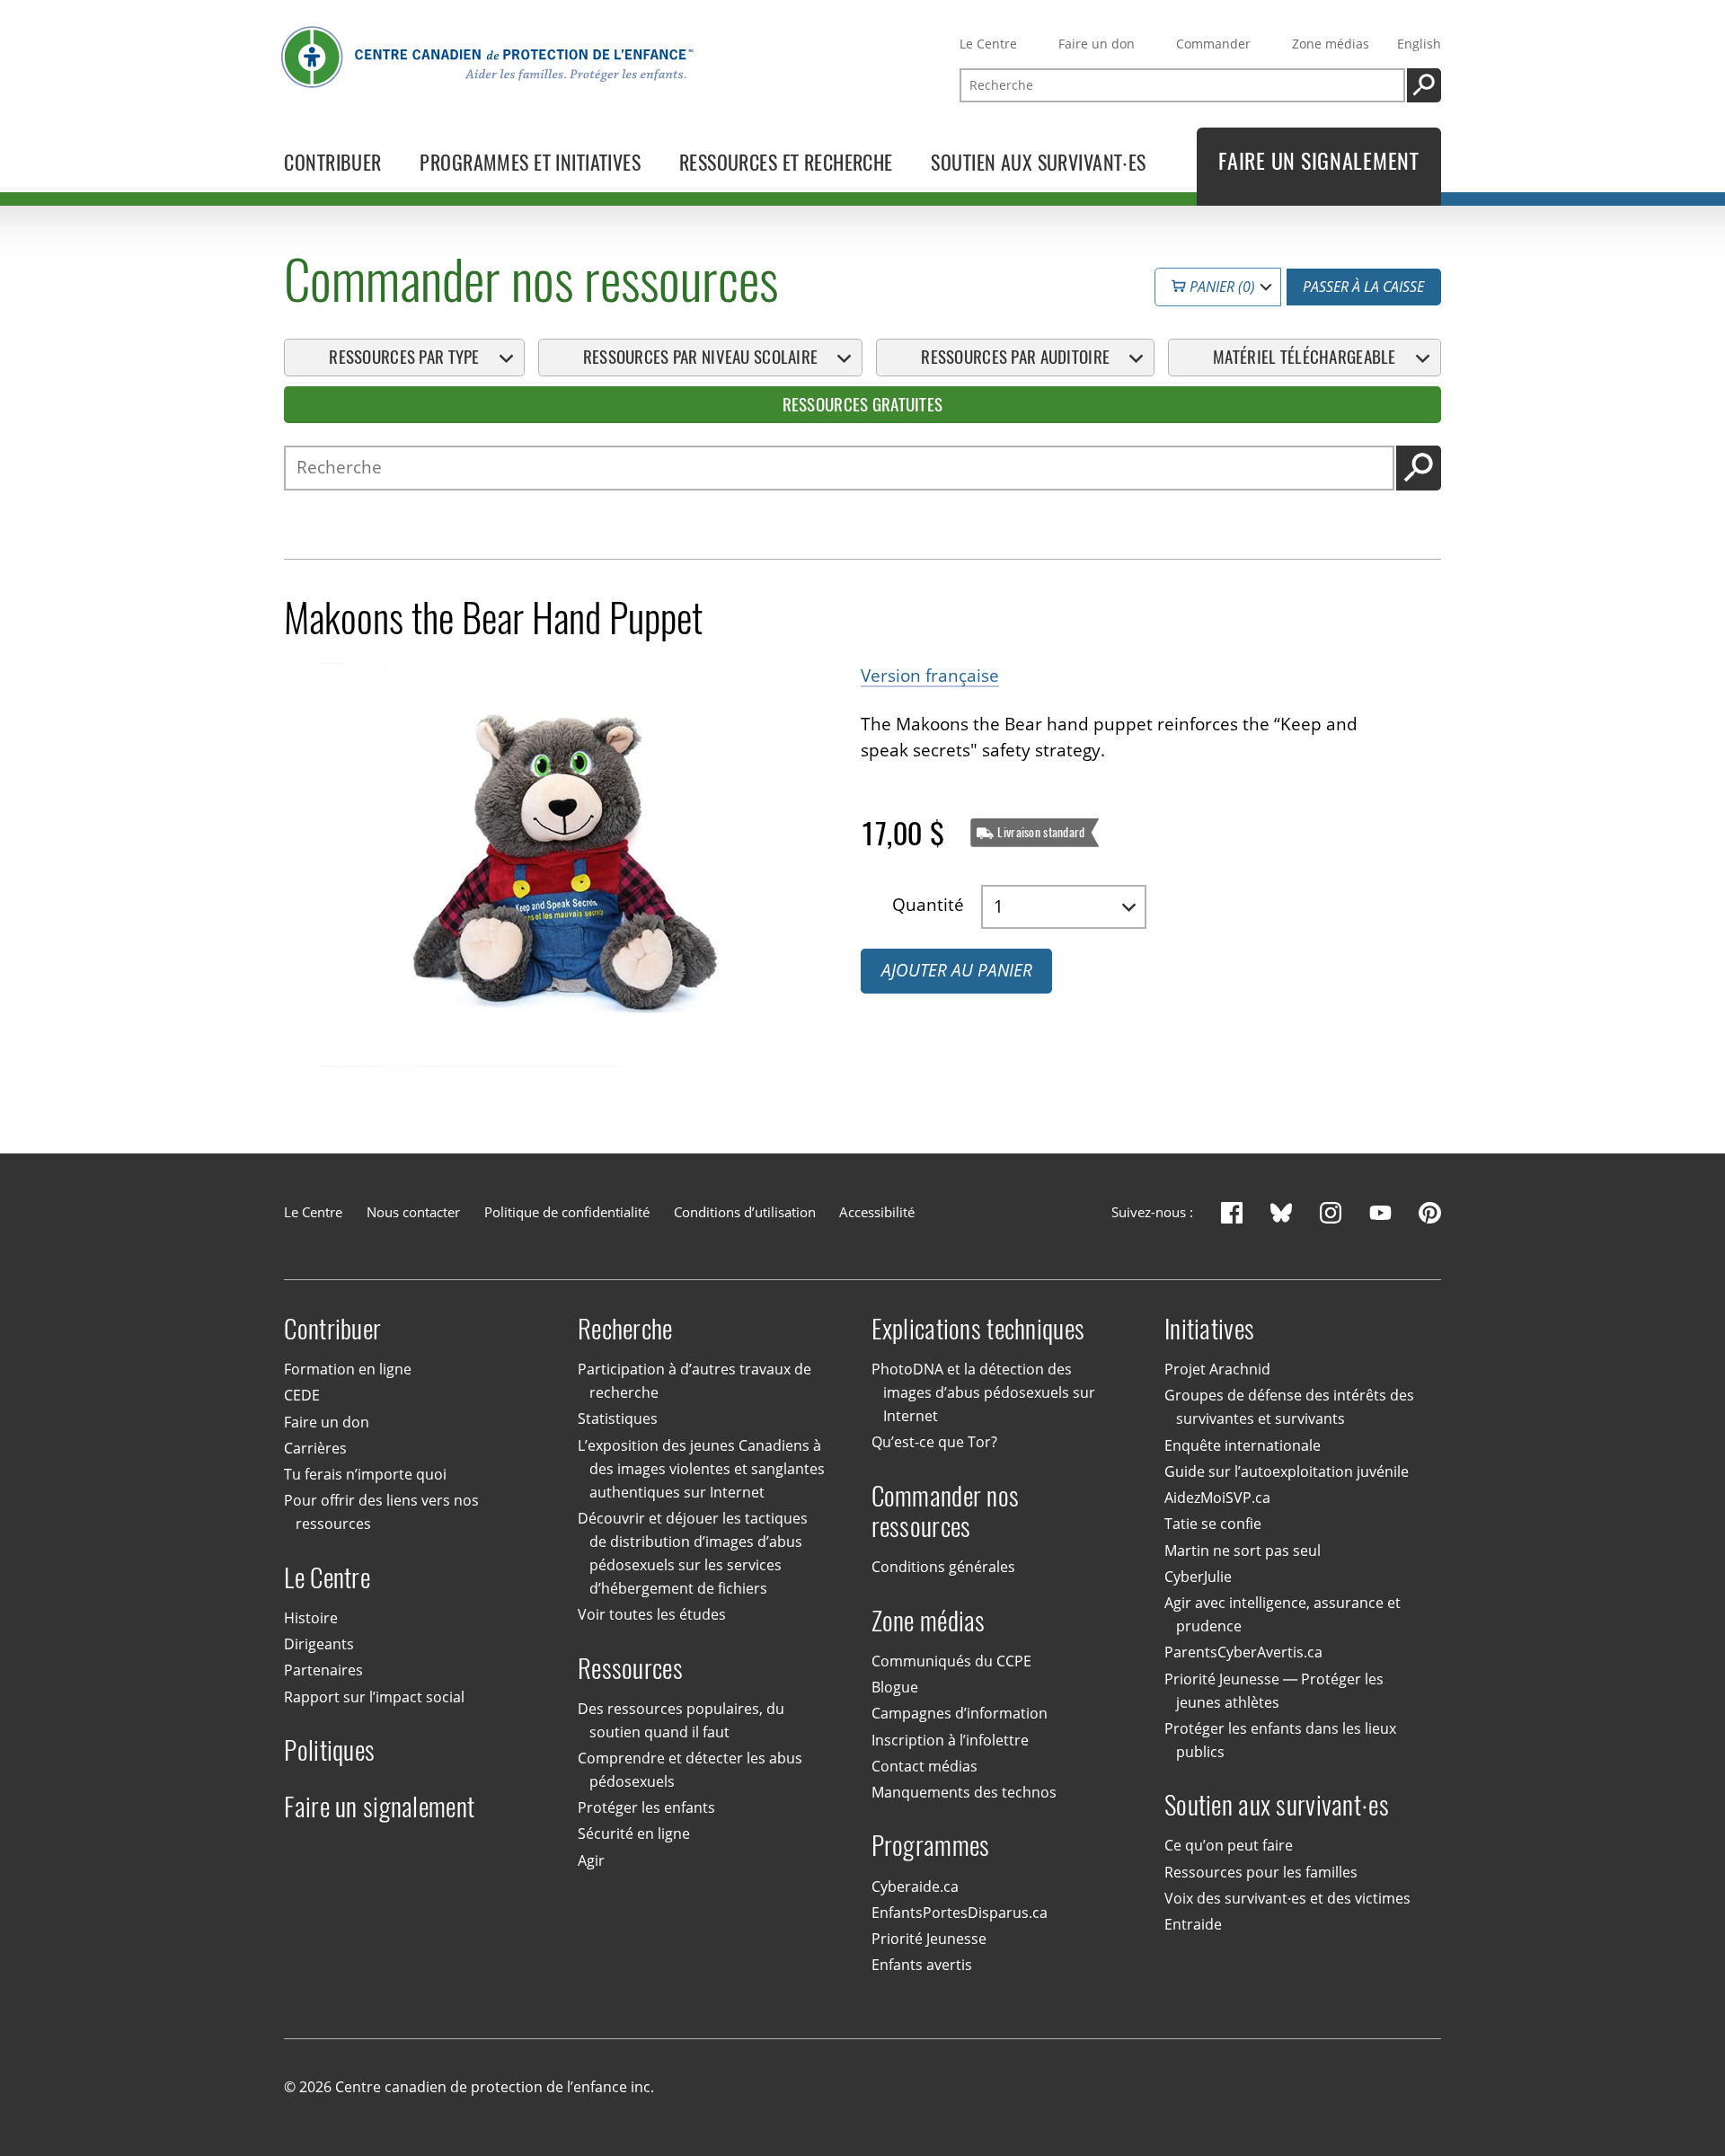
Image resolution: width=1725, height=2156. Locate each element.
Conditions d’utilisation (745, 1212)
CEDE (302, 1395)
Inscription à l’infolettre (950, 1740)
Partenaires (323, 1670)
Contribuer (332, 1329)
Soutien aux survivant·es (1277, 1805)
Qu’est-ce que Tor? (934, 1442)
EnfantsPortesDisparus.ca (960, 1913)
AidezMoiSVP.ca (1217, 1498)
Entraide (1193, 1924)
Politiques (329, 1750)
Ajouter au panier (957, 970)
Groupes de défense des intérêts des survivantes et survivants (1289, 1407)
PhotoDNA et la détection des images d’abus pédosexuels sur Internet (983, 1392)
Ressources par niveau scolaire (701, 357)
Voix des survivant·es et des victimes (1287, 1898)
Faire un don (1097, 44)
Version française (930, 676)
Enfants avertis (922, 1965)
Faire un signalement (379, 1807)
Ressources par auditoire (1015, 357)
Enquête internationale (1243, 1445)
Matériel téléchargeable (1305, 357)
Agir (591, 1860)
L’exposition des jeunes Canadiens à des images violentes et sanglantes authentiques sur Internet (701, 1469)
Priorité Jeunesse (929, 1939)
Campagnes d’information (960, 1713)
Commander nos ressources (946, 1511)
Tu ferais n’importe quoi (365, 1474)
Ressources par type (404, 357)
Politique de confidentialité (567, 1212)
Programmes (931, 1846)
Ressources (630, 1669)
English (1419, 44)
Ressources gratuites (863, 404)
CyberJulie (1198, 1577)
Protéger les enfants (646, 1807)
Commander (1213, 44)
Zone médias (1331, 44)
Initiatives (1209, 1329)
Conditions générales (943, 1567)
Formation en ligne (348, 1369)
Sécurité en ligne (634, 1833)
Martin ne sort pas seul (1243, 1551)
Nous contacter (413, 1212)
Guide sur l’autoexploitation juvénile (1287, 1471)
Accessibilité (877, 1212)
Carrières (315, 1448)
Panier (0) (1221, 287)
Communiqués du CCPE (951, 1661)
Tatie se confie (1213, 1524)
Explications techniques (978, 1329)
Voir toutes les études (652, 1614)
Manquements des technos (964, 1792)
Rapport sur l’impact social (374, 1697)
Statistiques (618, 1418)
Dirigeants (319, 1644)
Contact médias (924, 1766)
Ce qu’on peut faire (1229, 1845)
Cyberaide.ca (915, 1886)
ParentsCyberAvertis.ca (1243, 1652)
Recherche (625, 1329)
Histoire (311, 1618)
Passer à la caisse (1363, 287)
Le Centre (988, 44)
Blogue (895, 1687)
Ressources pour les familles (1261, 1872)
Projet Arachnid (1217, 1369)
